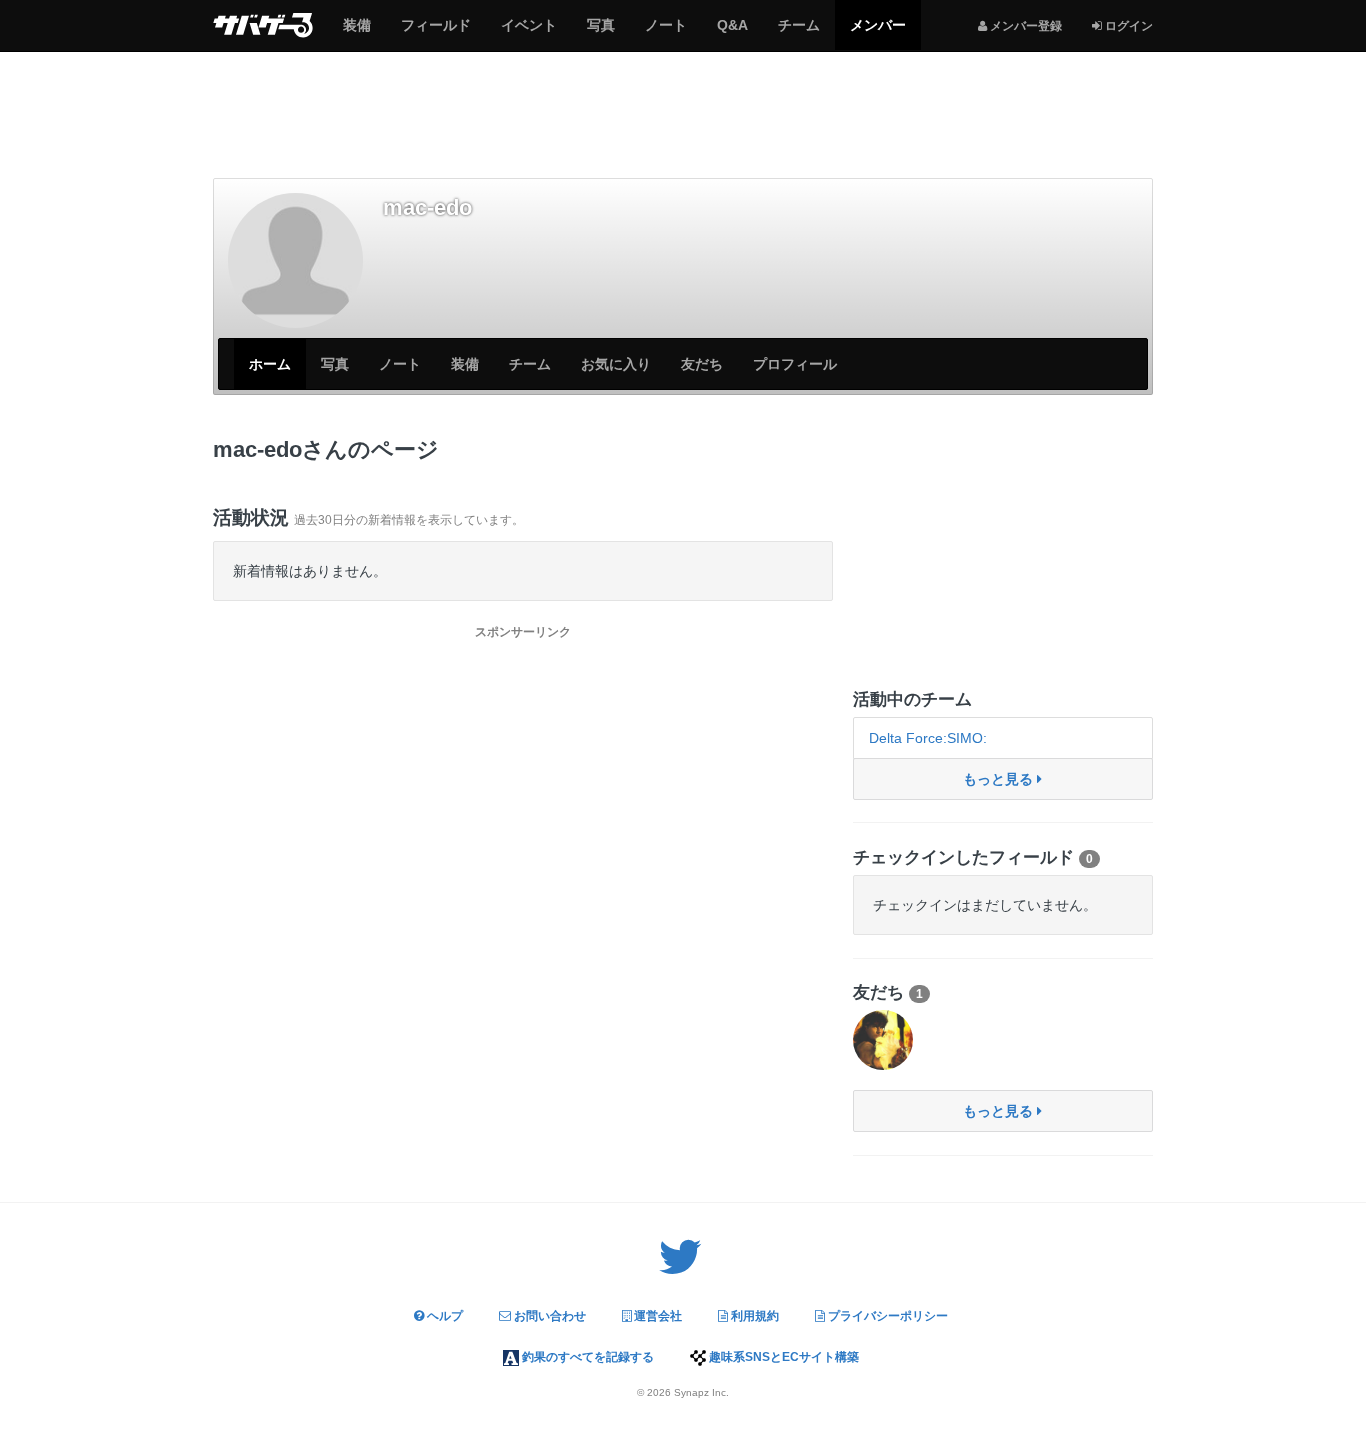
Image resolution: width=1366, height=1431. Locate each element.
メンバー (877, 33)
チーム (798, 33)
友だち (702, 364)
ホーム (270, 364)
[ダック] (883, 1040)
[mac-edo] (295, 260)
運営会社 (656, 1316)
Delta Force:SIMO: (928, 738)
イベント (528, 33)
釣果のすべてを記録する (586, 1357)
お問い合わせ (548, 1316)
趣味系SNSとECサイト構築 (782, 1357)
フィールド (435, 33)
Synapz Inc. (701, 1392)
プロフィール (795, 364)
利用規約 (753, 1316)
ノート (665, 33)
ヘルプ (443, 1316)
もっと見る (1000, 779)
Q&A (732, 33)
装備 (356, 33)
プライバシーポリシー (886, 1316)
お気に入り (616, 364)
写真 (600, 33)
